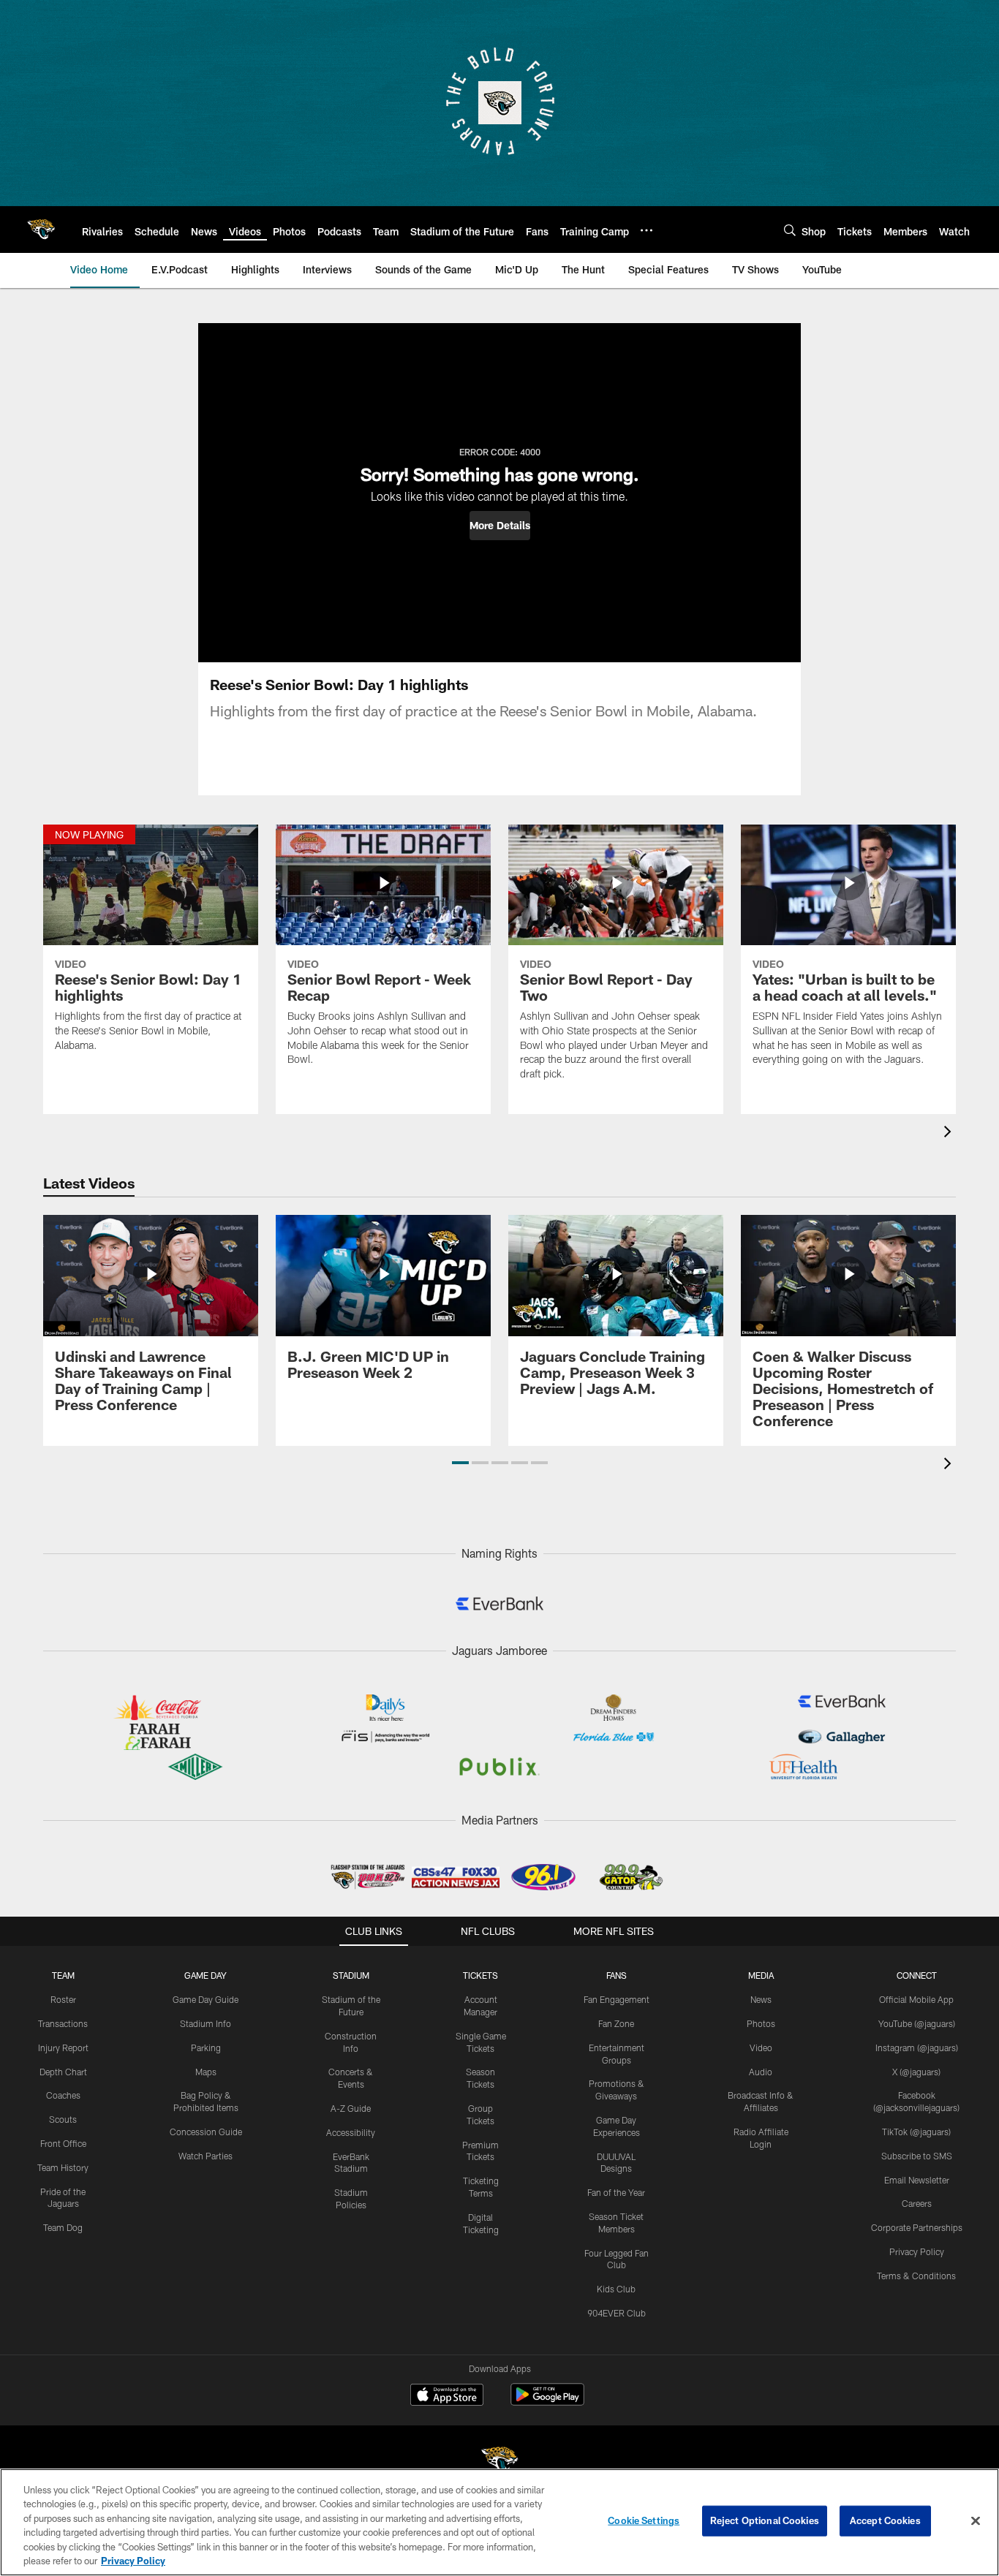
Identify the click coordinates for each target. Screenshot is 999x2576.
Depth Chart (63, 2072)
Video (761, 2047)
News (761, 1999)
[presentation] (950, 1133)
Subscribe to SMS (917, 2156)
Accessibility (351, 2132)
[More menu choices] (646, 230)
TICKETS (480, 1975)
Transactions (63, 2023)
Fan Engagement (617, 1999)
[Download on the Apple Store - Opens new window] (447, 2396)
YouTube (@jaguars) (917, 2023)
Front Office (63, 2143)
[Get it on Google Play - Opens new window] (547, 2402)
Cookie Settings (644, 2520)
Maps (206, 2072)
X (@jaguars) (916, 2072)
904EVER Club (617, 2313)
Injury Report (63, 2047)
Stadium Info (206, 2023)
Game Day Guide (206, 1999)
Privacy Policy (917, 2251)
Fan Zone (616, 2023)
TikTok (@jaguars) (916, 2132)
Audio (761, 2072)
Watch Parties (206, 2156)
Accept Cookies (885, 2520)
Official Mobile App (916, 1999)
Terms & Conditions (916, 2276)
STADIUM (351, 1975)
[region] (499, 2522)
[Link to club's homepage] (41, 230)
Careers (917, 2203)
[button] (500, 526)
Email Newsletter (917, 2180)
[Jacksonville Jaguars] (499, 2462)
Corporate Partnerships (917, 2227)
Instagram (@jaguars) (917, 2047)
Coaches (63, 2095)
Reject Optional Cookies (765, 2520)
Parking (206, 2047)
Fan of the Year (616, 2192)
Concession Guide (206, 2132)
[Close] (976, 2521)
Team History (63, 2167)
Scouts (63, 2119)
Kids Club (616, 2289)
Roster (63, 1999)
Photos (761, 2023)
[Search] (790, 230)
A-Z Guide (351, 2108)
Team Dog (63, 2227)
